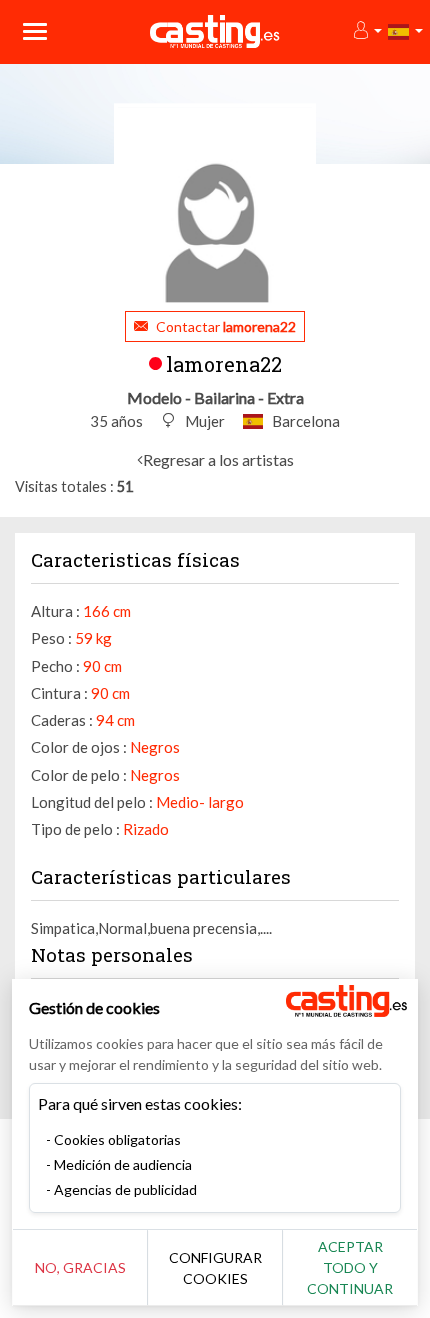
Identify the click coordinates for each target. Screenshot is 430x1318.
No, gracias (80, 1267)
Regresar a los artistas (218, 459)
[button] (366, 31)
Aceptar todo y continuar (350, 1267)
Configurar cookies (215, 1268)
